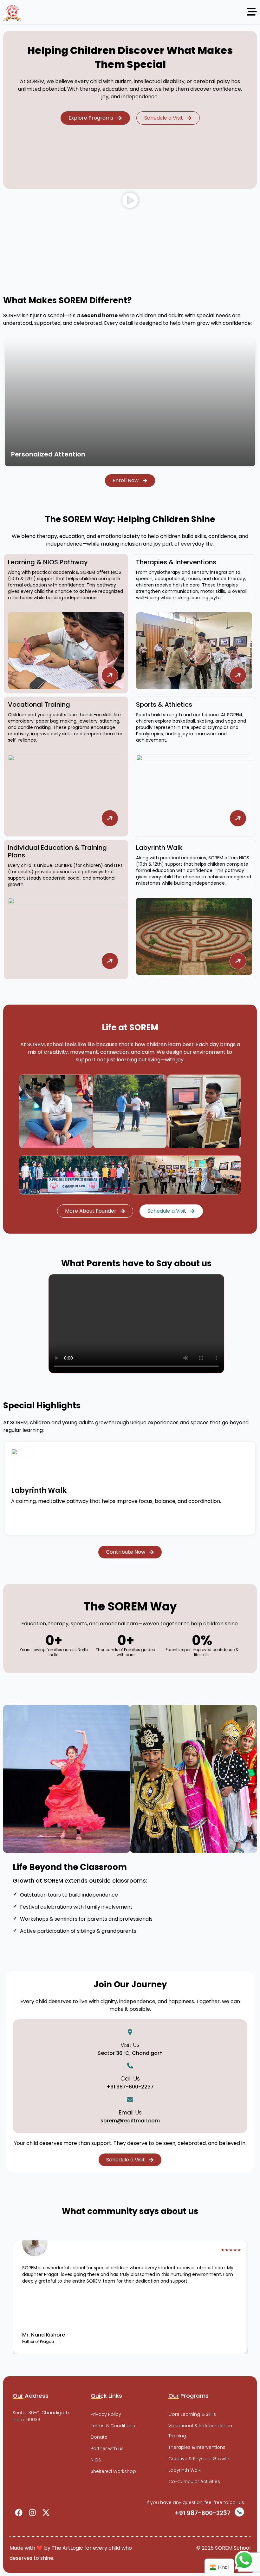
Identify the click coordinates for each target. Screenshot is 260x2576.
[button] (130, 202)
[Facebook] (19, 2513)
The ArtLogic (67, 2548)
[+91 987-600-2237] (130, 2066)
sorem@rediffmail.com (130, 2121)
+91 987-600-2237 (130, 2087)
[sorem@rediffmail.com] (130, 2100)
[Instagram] (32, 2513)
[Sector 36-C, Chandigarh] (130, 2032)
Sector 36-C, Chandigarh (130, 2053)
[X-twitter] (46, 2513)
